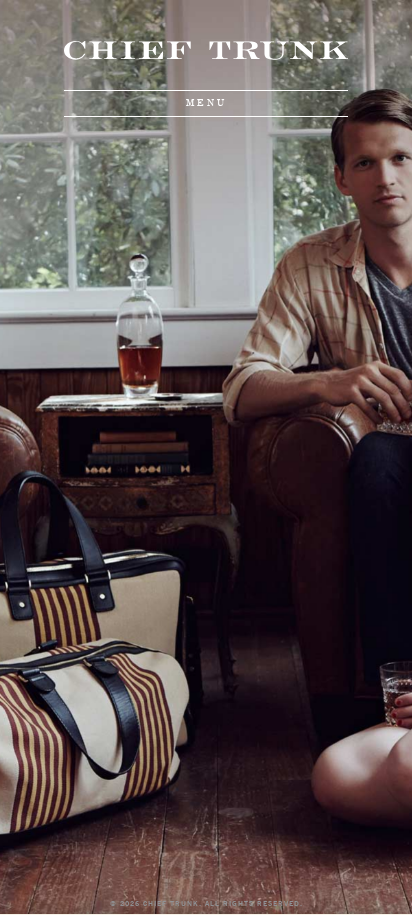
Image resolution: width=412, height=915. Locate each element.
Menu (206, 103)
